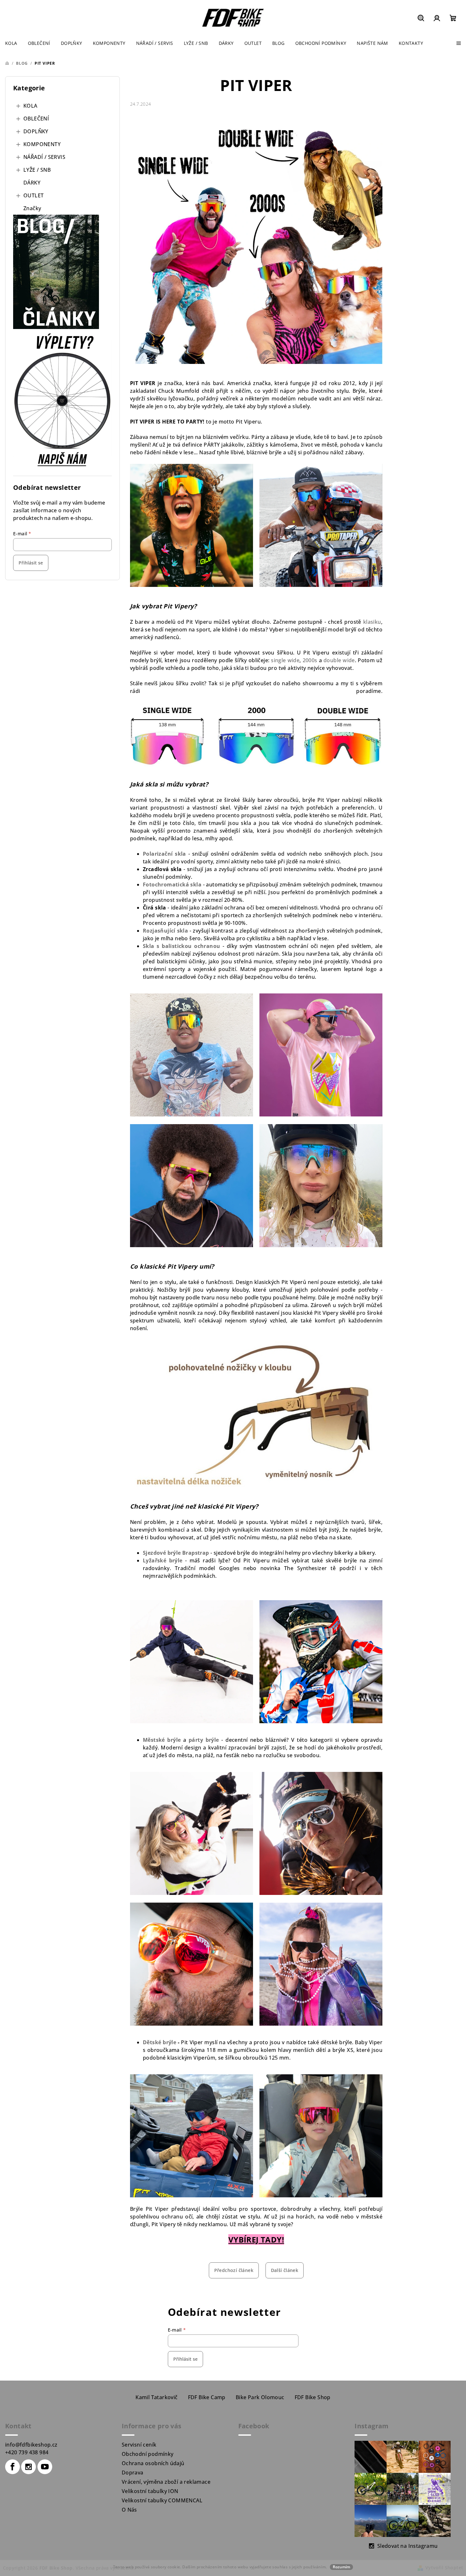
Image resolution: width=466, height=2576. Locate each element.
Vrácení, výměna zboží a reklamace (166, 2482)
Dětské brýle (159, 2042)
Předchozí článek (234, 2270)
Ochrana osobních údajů (153, 2463)
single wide (285, 660)
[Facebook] (12, 2467)
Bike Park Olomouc (260, 2397)
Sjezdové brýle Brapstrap (176, 1553)
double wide (339, 660)
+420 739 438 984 (27, 2452)
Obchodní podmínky (148, 2454)
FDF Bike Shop (313, 2397)
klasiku (372, 622)
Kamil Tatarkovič (156, 2397)
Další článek (285, 2270)
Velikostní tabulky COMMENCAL (162, 2500)
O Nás (129, 2510)
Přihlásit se (31, 563)
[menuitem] (11, 43)
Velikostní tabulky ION (150, 2491)
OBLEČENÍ (36, 119)
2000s (310, 660)
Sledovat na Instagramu (408, 2546)
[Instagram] (29, 2467)
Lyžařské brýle (163, 1560)
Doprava (133, 2473)
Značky (32, 208)
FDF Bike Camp (207, 2397)
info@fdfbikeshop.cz (31, 2445)
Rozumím (341, 2567)
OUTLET (33, 195)
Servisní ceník (139, 2445)
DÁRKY (32, 183)
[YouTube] (45, 2467)
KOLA (30, 106)
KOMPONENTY (42, 144)
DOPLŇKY (36, 131)
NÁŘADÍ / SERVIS (44, 157)
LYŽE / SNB (37, 170)
